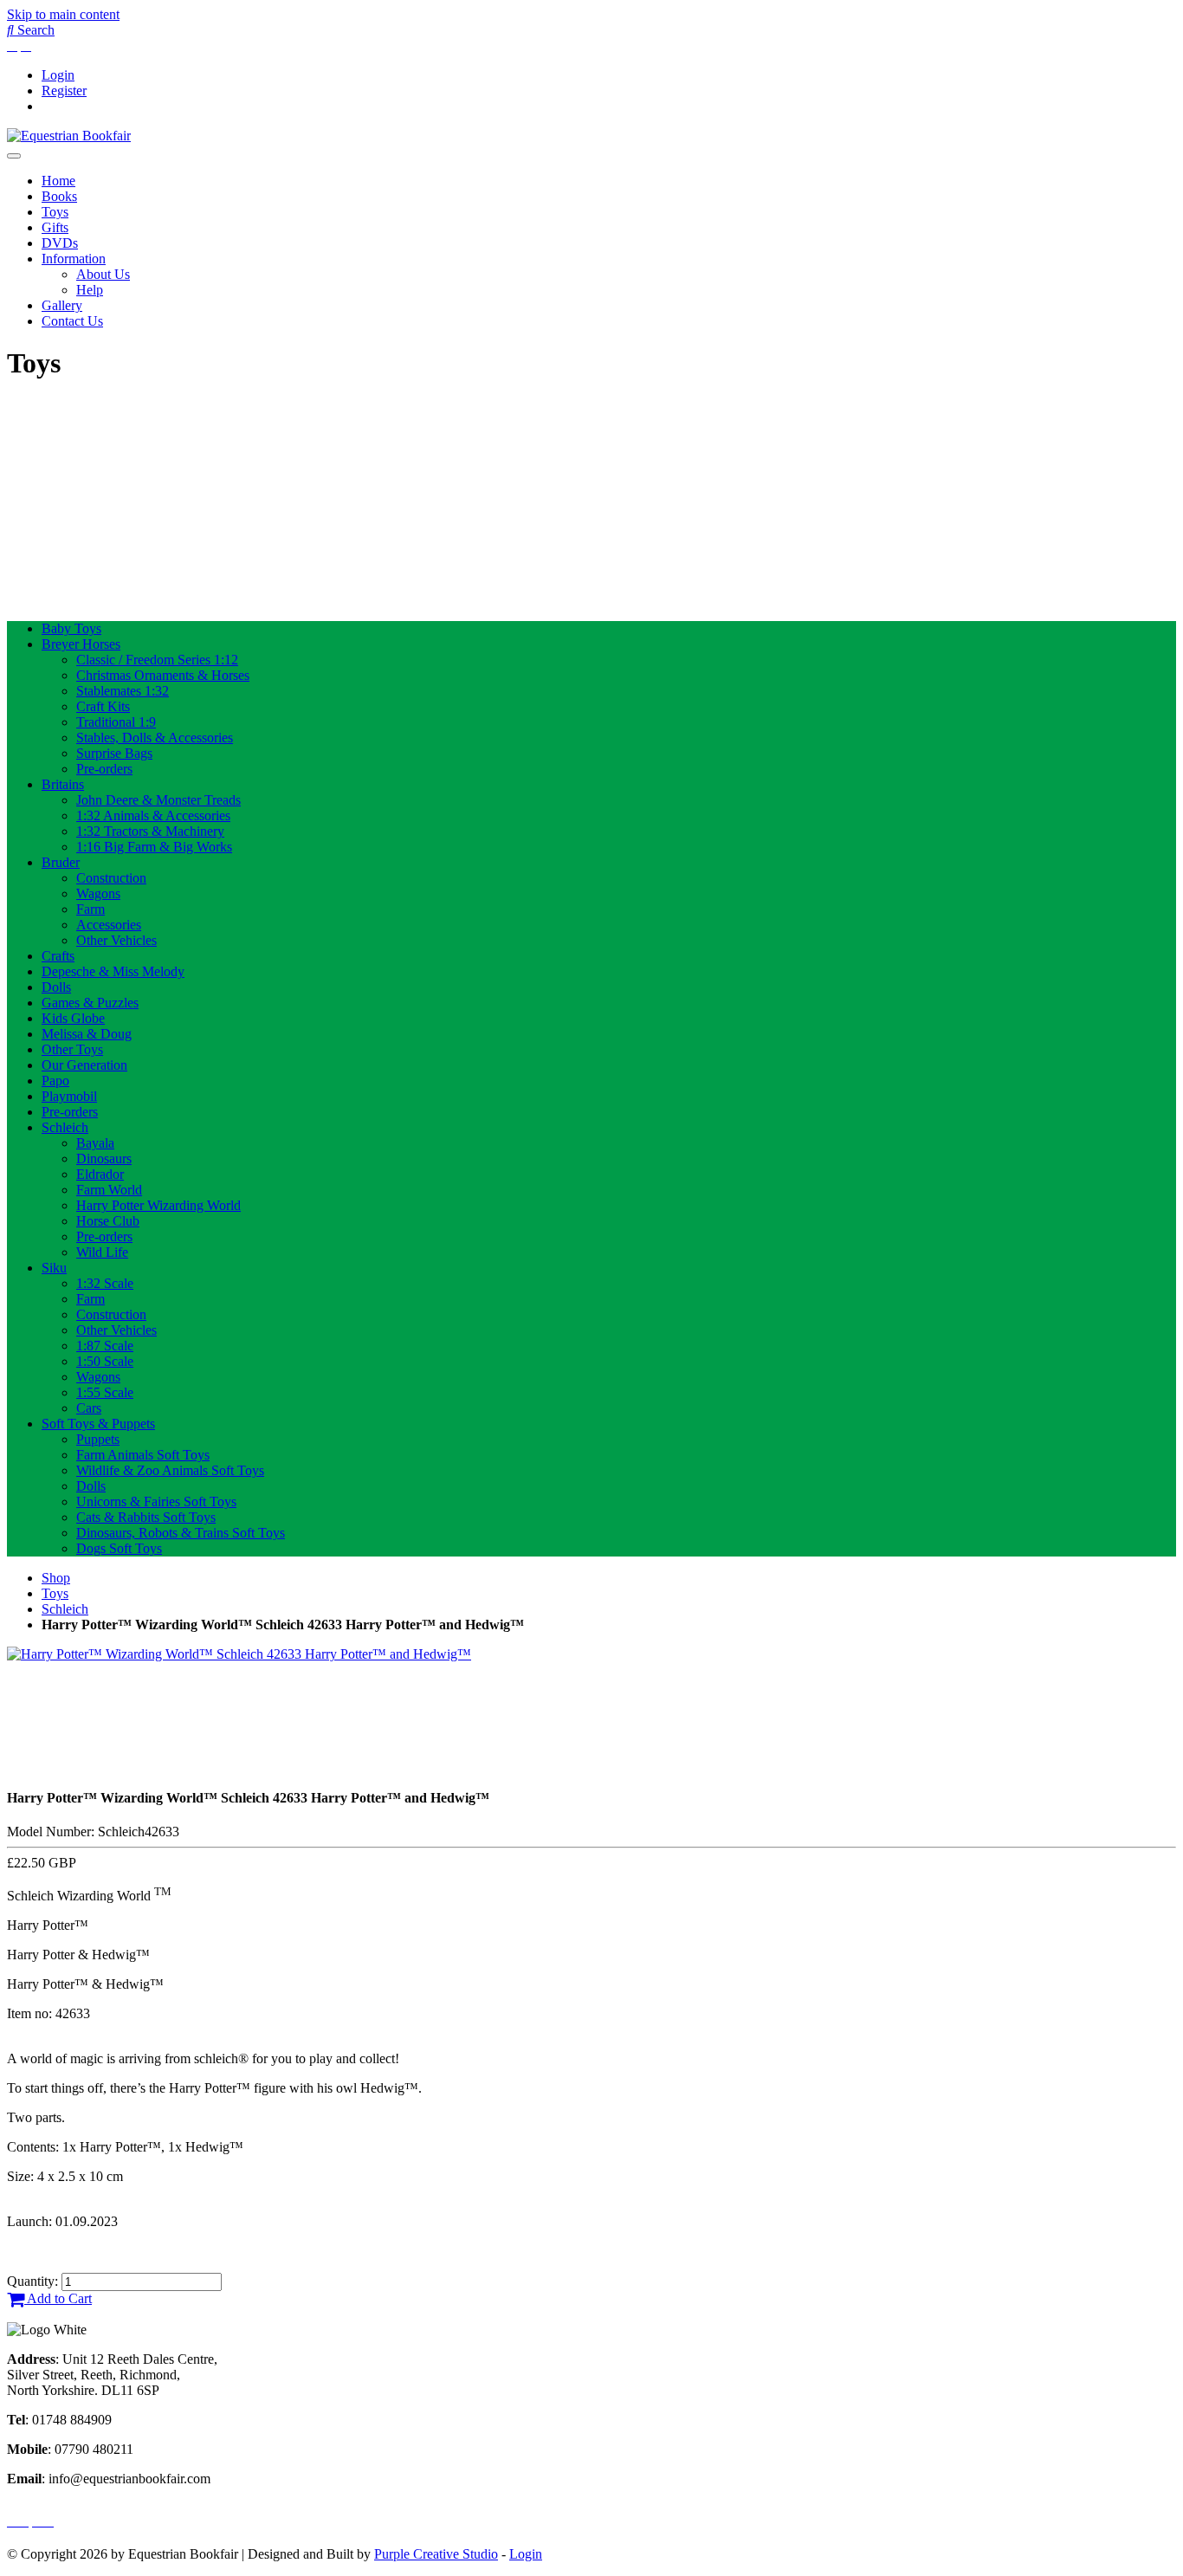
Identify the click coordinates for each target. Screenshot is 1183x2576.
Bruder (61, 862)
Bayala (95, 1143)
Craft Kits (103, 706)
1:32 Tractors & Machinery (150, 831)
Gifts (55, 227)
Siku (54, 1268)
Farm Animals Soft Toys (143, 1455)
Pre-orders (104, 769)
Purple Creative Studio (436, 2554)
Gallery (62, 305)
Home (58, 181)
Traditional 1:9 (116, 722)
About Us (103, 274)
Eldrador (100, 1174)
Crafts (58, 956)
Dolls (56, 987)
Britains (63, 784)
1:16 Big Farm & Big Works (154, 847)
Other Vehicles (116, 940)
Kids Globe (73, 1018)
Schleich (65, 1127)
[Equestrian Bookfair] (69, 136)
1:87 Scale (105, 1346)
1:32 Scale (105, 1283)
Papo (55, 1081)
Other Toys (72, 1049)
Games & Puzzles (90, 1003)
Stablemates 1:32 (123, 691)
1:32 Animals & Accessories (153, 816)
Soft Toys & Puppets (98, 1424)
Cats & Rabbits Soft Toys (146, 1517)
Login (58, 75)
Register (64, 91)
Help (90, 290)
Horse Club (108, 1221)
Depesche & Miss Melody (113, 971)
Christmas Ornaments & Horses (163, 675)
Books (59, 196)
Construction (111, 878)
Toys (55, 212)
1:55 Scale (105, 1392)
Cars (89, 1408)
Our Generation (84, 1065)
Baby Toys (71, 628)
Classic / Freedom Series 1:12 (157, 660)
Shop (56, 1578)
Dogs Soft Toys (119, 1548)
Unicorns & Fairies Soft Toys (156, 1502)
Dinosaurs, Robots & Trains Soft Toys (181, 1533)
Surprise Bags (114, 753)
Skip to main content (63, 14)
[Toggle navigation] (14, 156)
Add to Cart (58, 2298)
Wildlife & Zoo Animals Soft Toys (170, 1470)
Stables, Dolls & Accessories (155, 738)
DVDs (60, 243)
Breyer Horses (81, 644)
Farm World (109, 1190)
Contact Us (72, 321)
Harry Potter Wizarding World (158, 1205)
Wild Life (102, 1252)
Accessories (109, 925)
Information (74, 259)
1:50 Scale (105, 1361)
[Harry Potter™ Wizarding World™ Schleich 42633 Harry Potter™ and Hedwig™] (239, 1654)
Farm (91, 909)
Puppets (98, 1439)
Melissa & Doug (87, 1034)
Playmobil (69, 1096)
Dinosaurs (104, 1159)
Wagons (98, 893)
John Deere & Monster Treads (158, 800)
